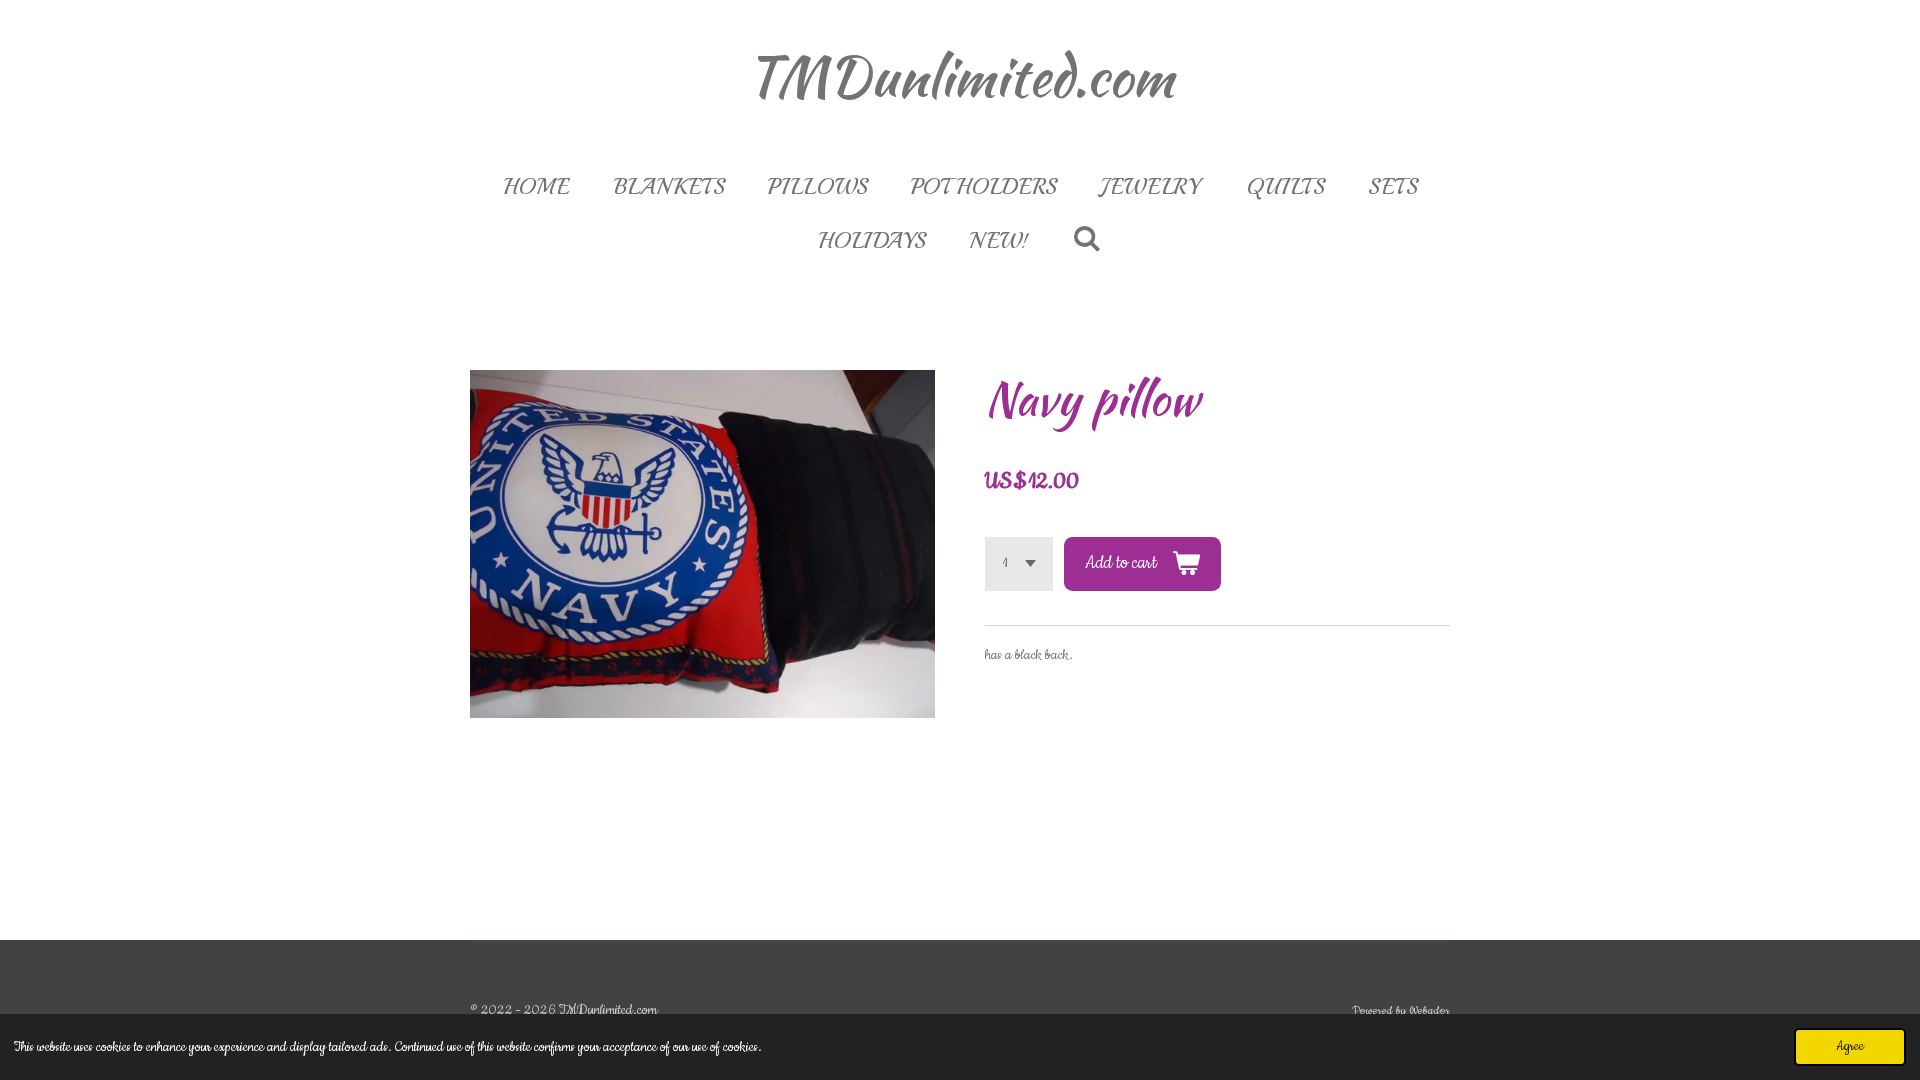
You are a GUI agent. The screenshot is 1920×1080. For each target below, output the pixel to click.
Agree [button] (1850, 1046)
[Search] (1086, 239)
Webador (1429, 1011)
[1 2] (1019, 563)
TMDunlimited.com (960, 76)
